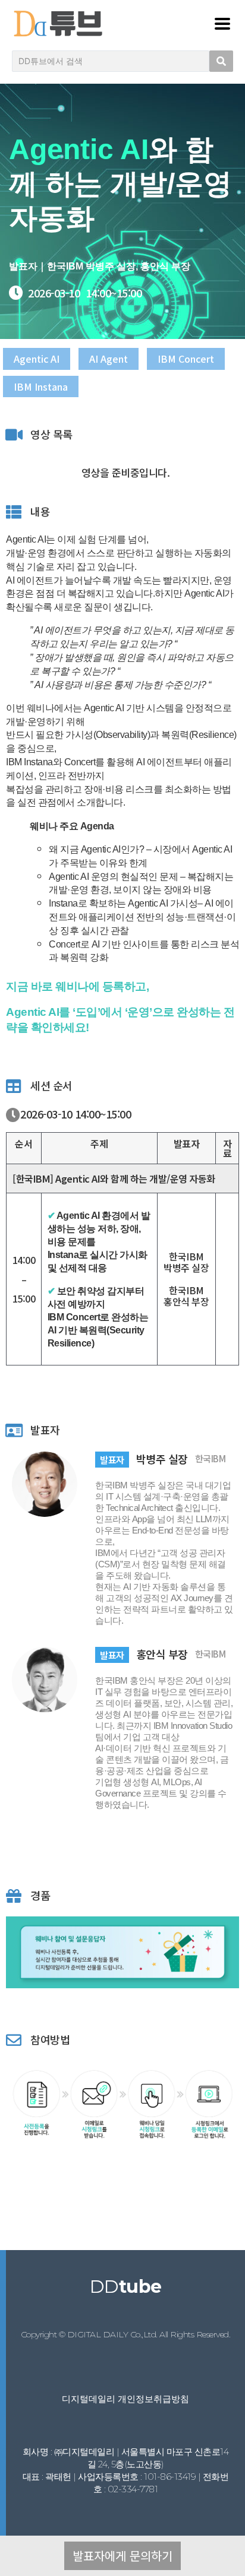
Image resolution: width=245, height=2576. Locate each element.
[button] (122, 2556)
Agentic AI (37, 359)
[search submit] (221, 61)
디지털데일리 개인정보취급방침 (125, 2399)
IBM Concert (186, 359)
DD (126, 2287)
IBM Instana (41, 386)
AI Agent (109, 359)
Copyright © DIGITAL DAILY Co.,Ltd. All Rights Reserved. (126, 2334)
